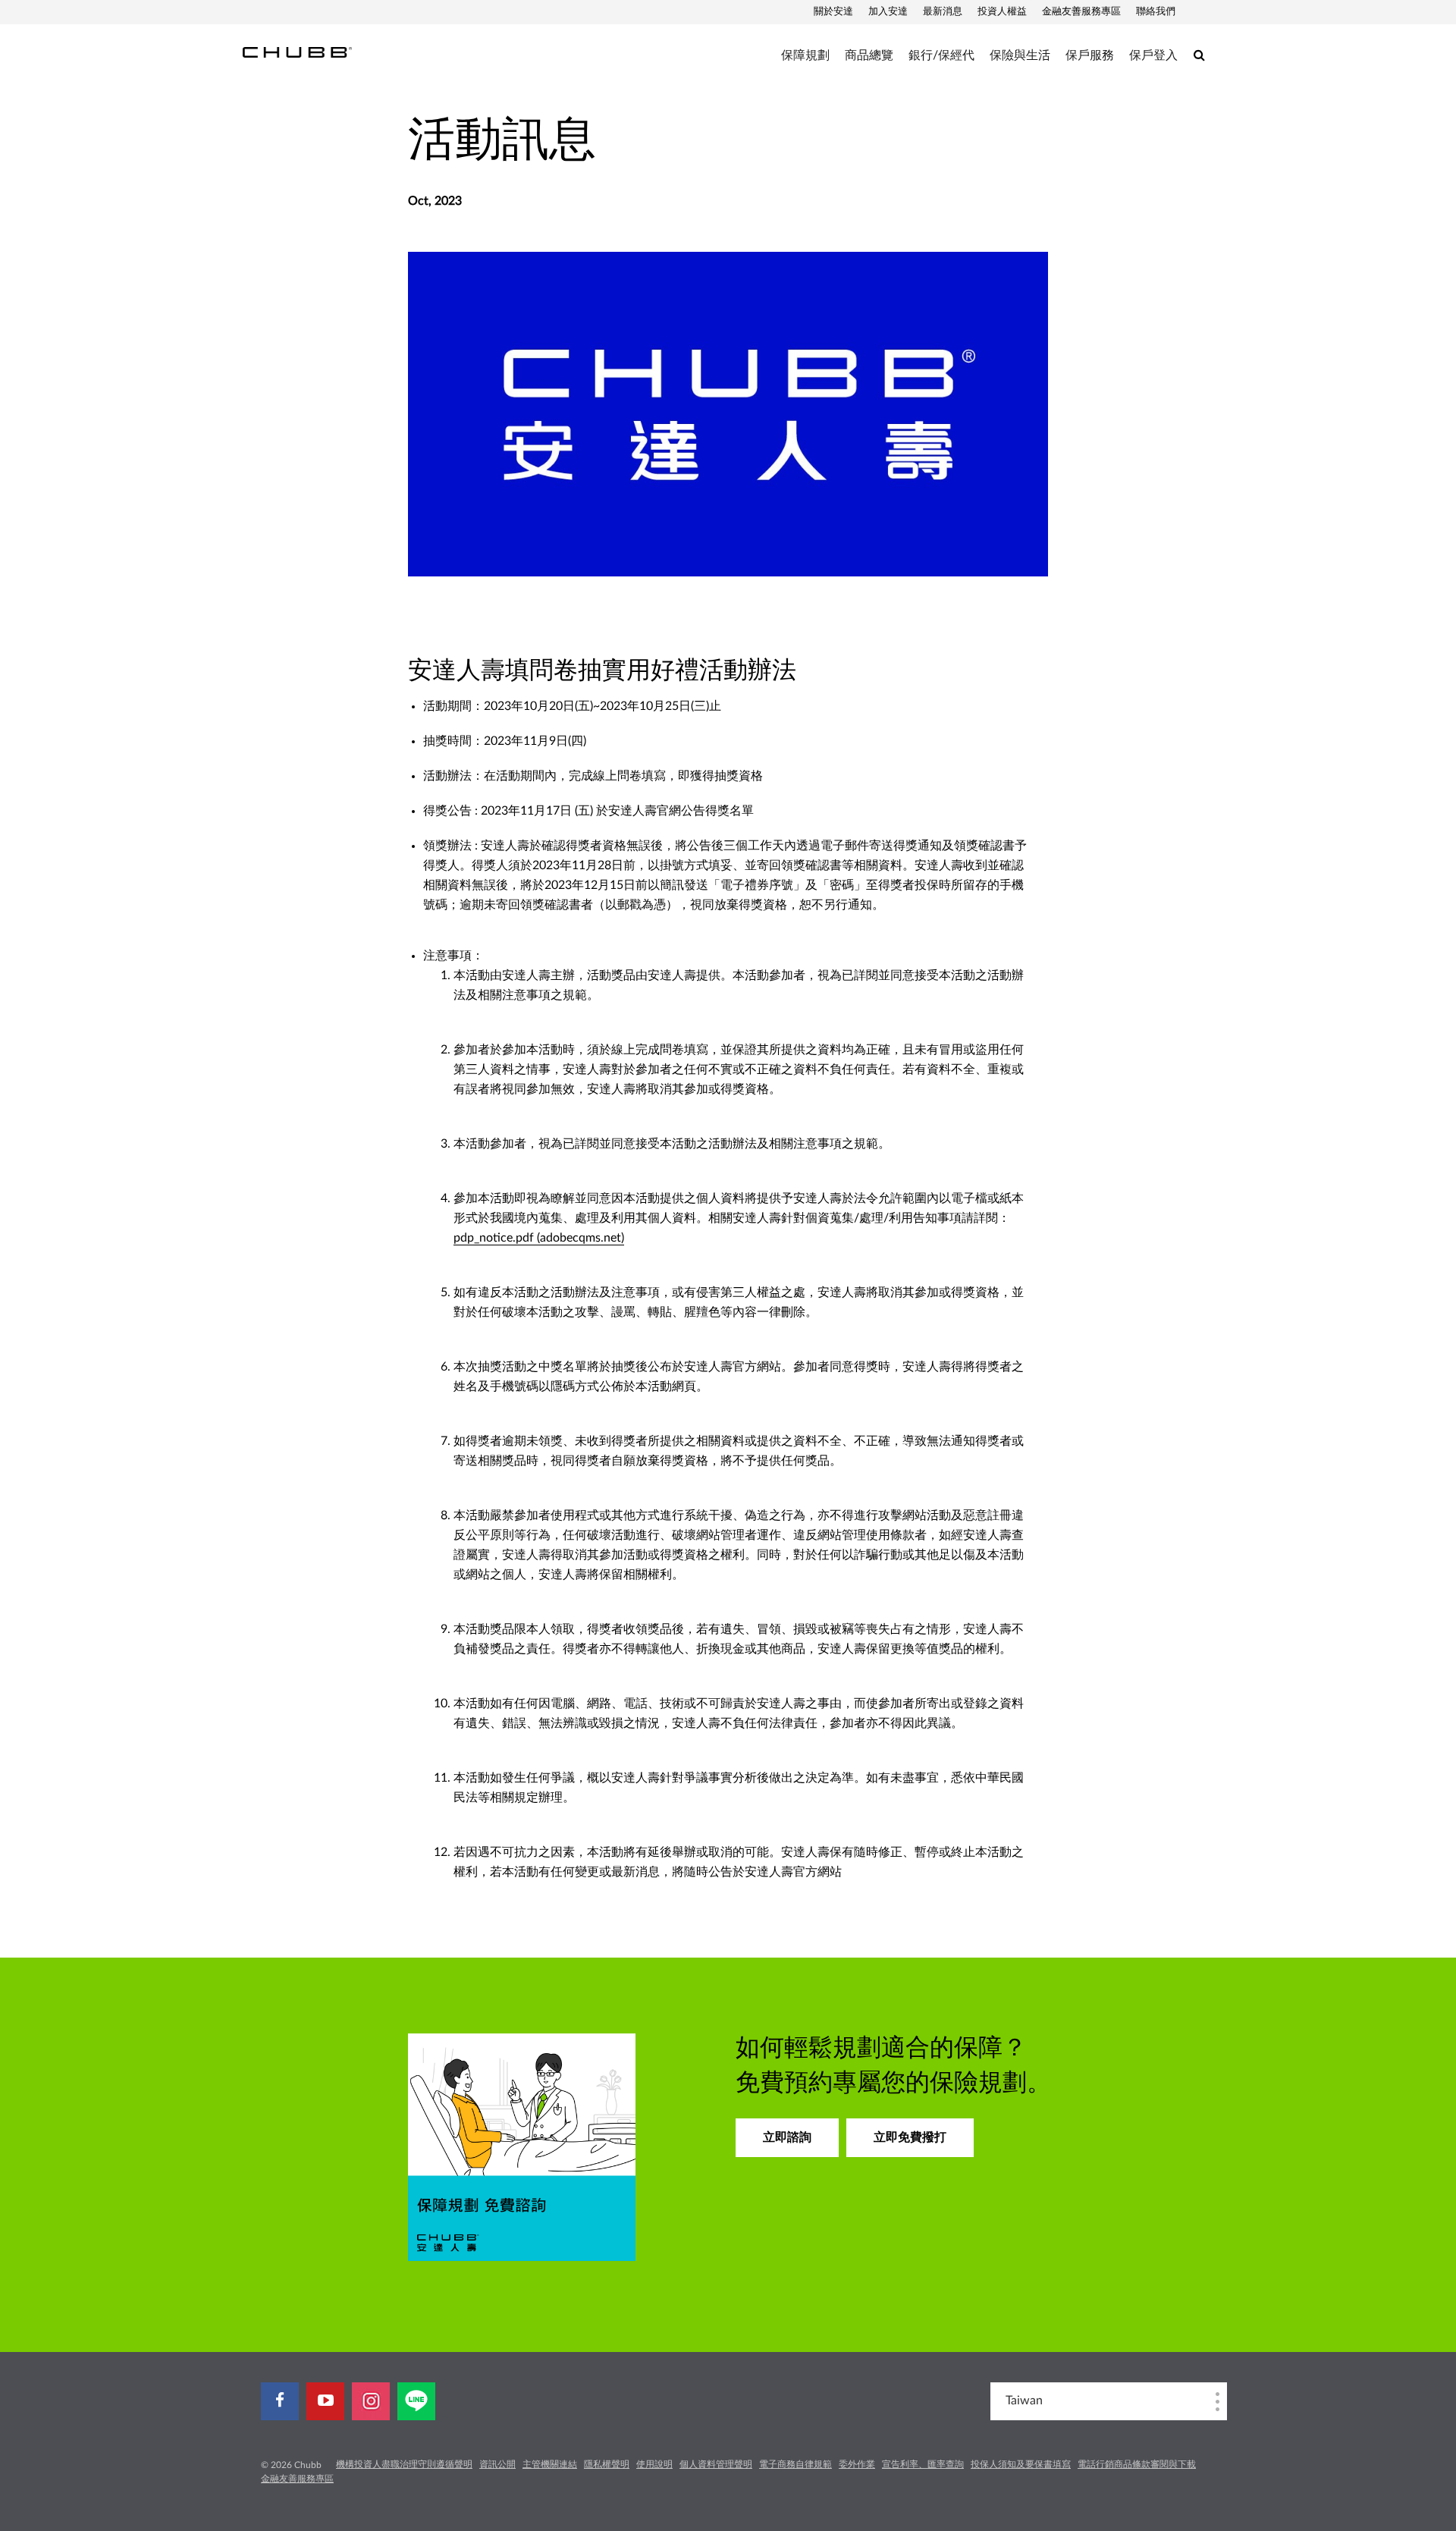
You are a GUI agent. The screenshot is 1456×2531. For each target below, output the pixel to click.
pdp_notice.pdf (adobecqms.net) (539, 1238)
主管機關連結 (550, 2464)
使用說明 (654, 2464)
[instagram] (371, 2401)
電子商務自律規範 (795, 2464)
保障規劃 (805, 55)
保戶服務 (1090, 55)
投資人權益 (1002, 12)
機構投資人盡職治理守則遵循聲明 (404, 2464)
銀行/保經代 (941, 55)
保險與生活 (1020, 55)
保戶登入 (1153, 55)
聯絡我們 (1156, 12)
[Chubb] (297, 52)
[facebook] (280, 2401)
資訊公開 (497, 2464)
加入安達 (888, 12)
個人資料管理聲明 (716, 2464)
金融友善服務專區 (1081, 12)
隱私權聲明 (607, 2464)
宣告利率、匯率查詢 (923, 2464)
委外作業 (857, 2464)
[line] (416, 2401)
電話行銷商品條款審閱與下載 (1137, 2464)
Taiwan (1024, 2401)
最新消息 (943, 12)
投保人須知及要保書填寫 (1021, 2464)
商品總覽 (869, 55)
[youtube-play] (325, 2401)
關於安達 (833, 12)
